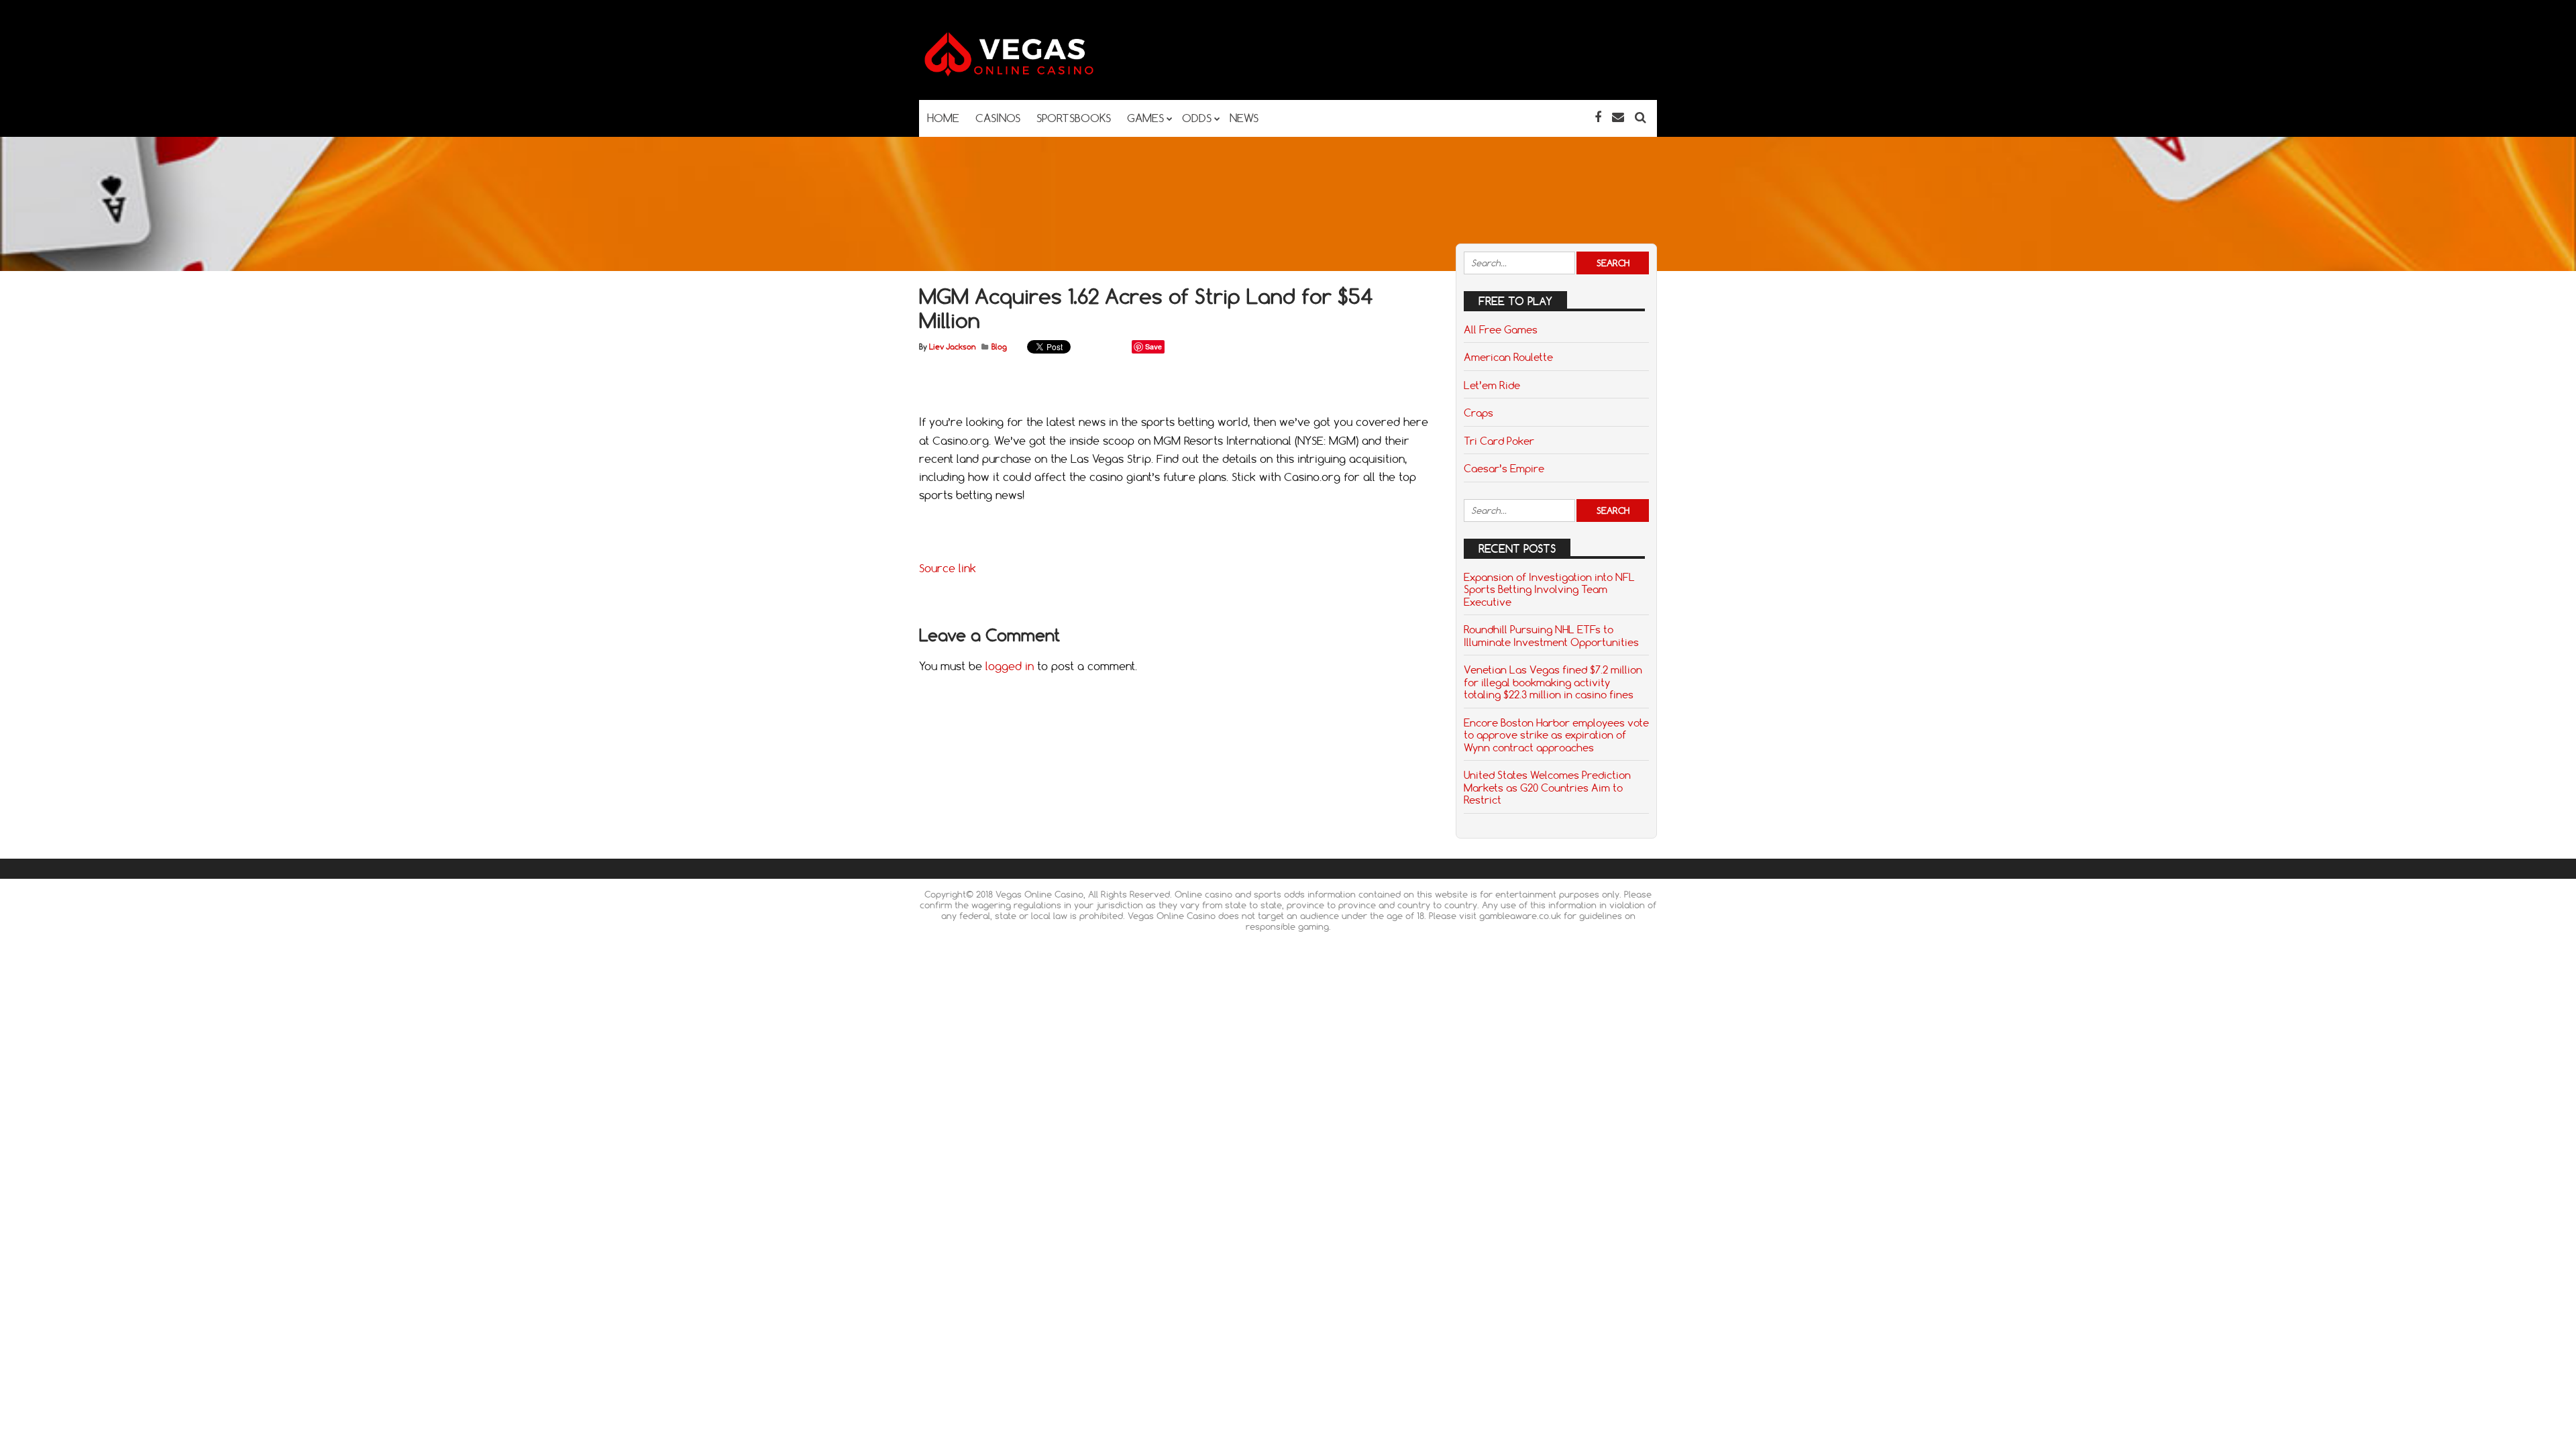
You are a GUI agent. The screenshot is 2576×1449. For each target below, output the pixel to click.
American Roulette (1508, 357)
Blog (999, 347)
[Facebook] (1598, 117)
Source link (948, 568)
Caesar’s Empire (1504, 468)
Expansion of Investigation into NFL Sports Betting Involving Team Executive (1549, 589)
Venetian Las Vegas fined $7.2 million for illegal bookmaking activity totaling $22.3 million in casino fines (1553, 682)
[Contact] (1618, 117)
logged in (1010, 666)
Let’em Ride (1492, 385)
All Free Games (1501, 329)
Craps (1479, 413)
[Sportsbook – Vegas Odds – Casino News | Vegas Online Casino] (1030, 73)
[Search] (1641, 117)
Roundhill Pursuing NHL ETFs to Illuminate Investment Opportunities (1551, 635)
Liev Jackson (952, 347)
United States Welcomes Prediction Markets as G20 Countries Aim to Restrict (1547, 787)
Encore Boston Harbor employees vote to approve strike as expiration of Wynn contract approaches (1556, 735)
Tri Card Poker (1499, 441)
